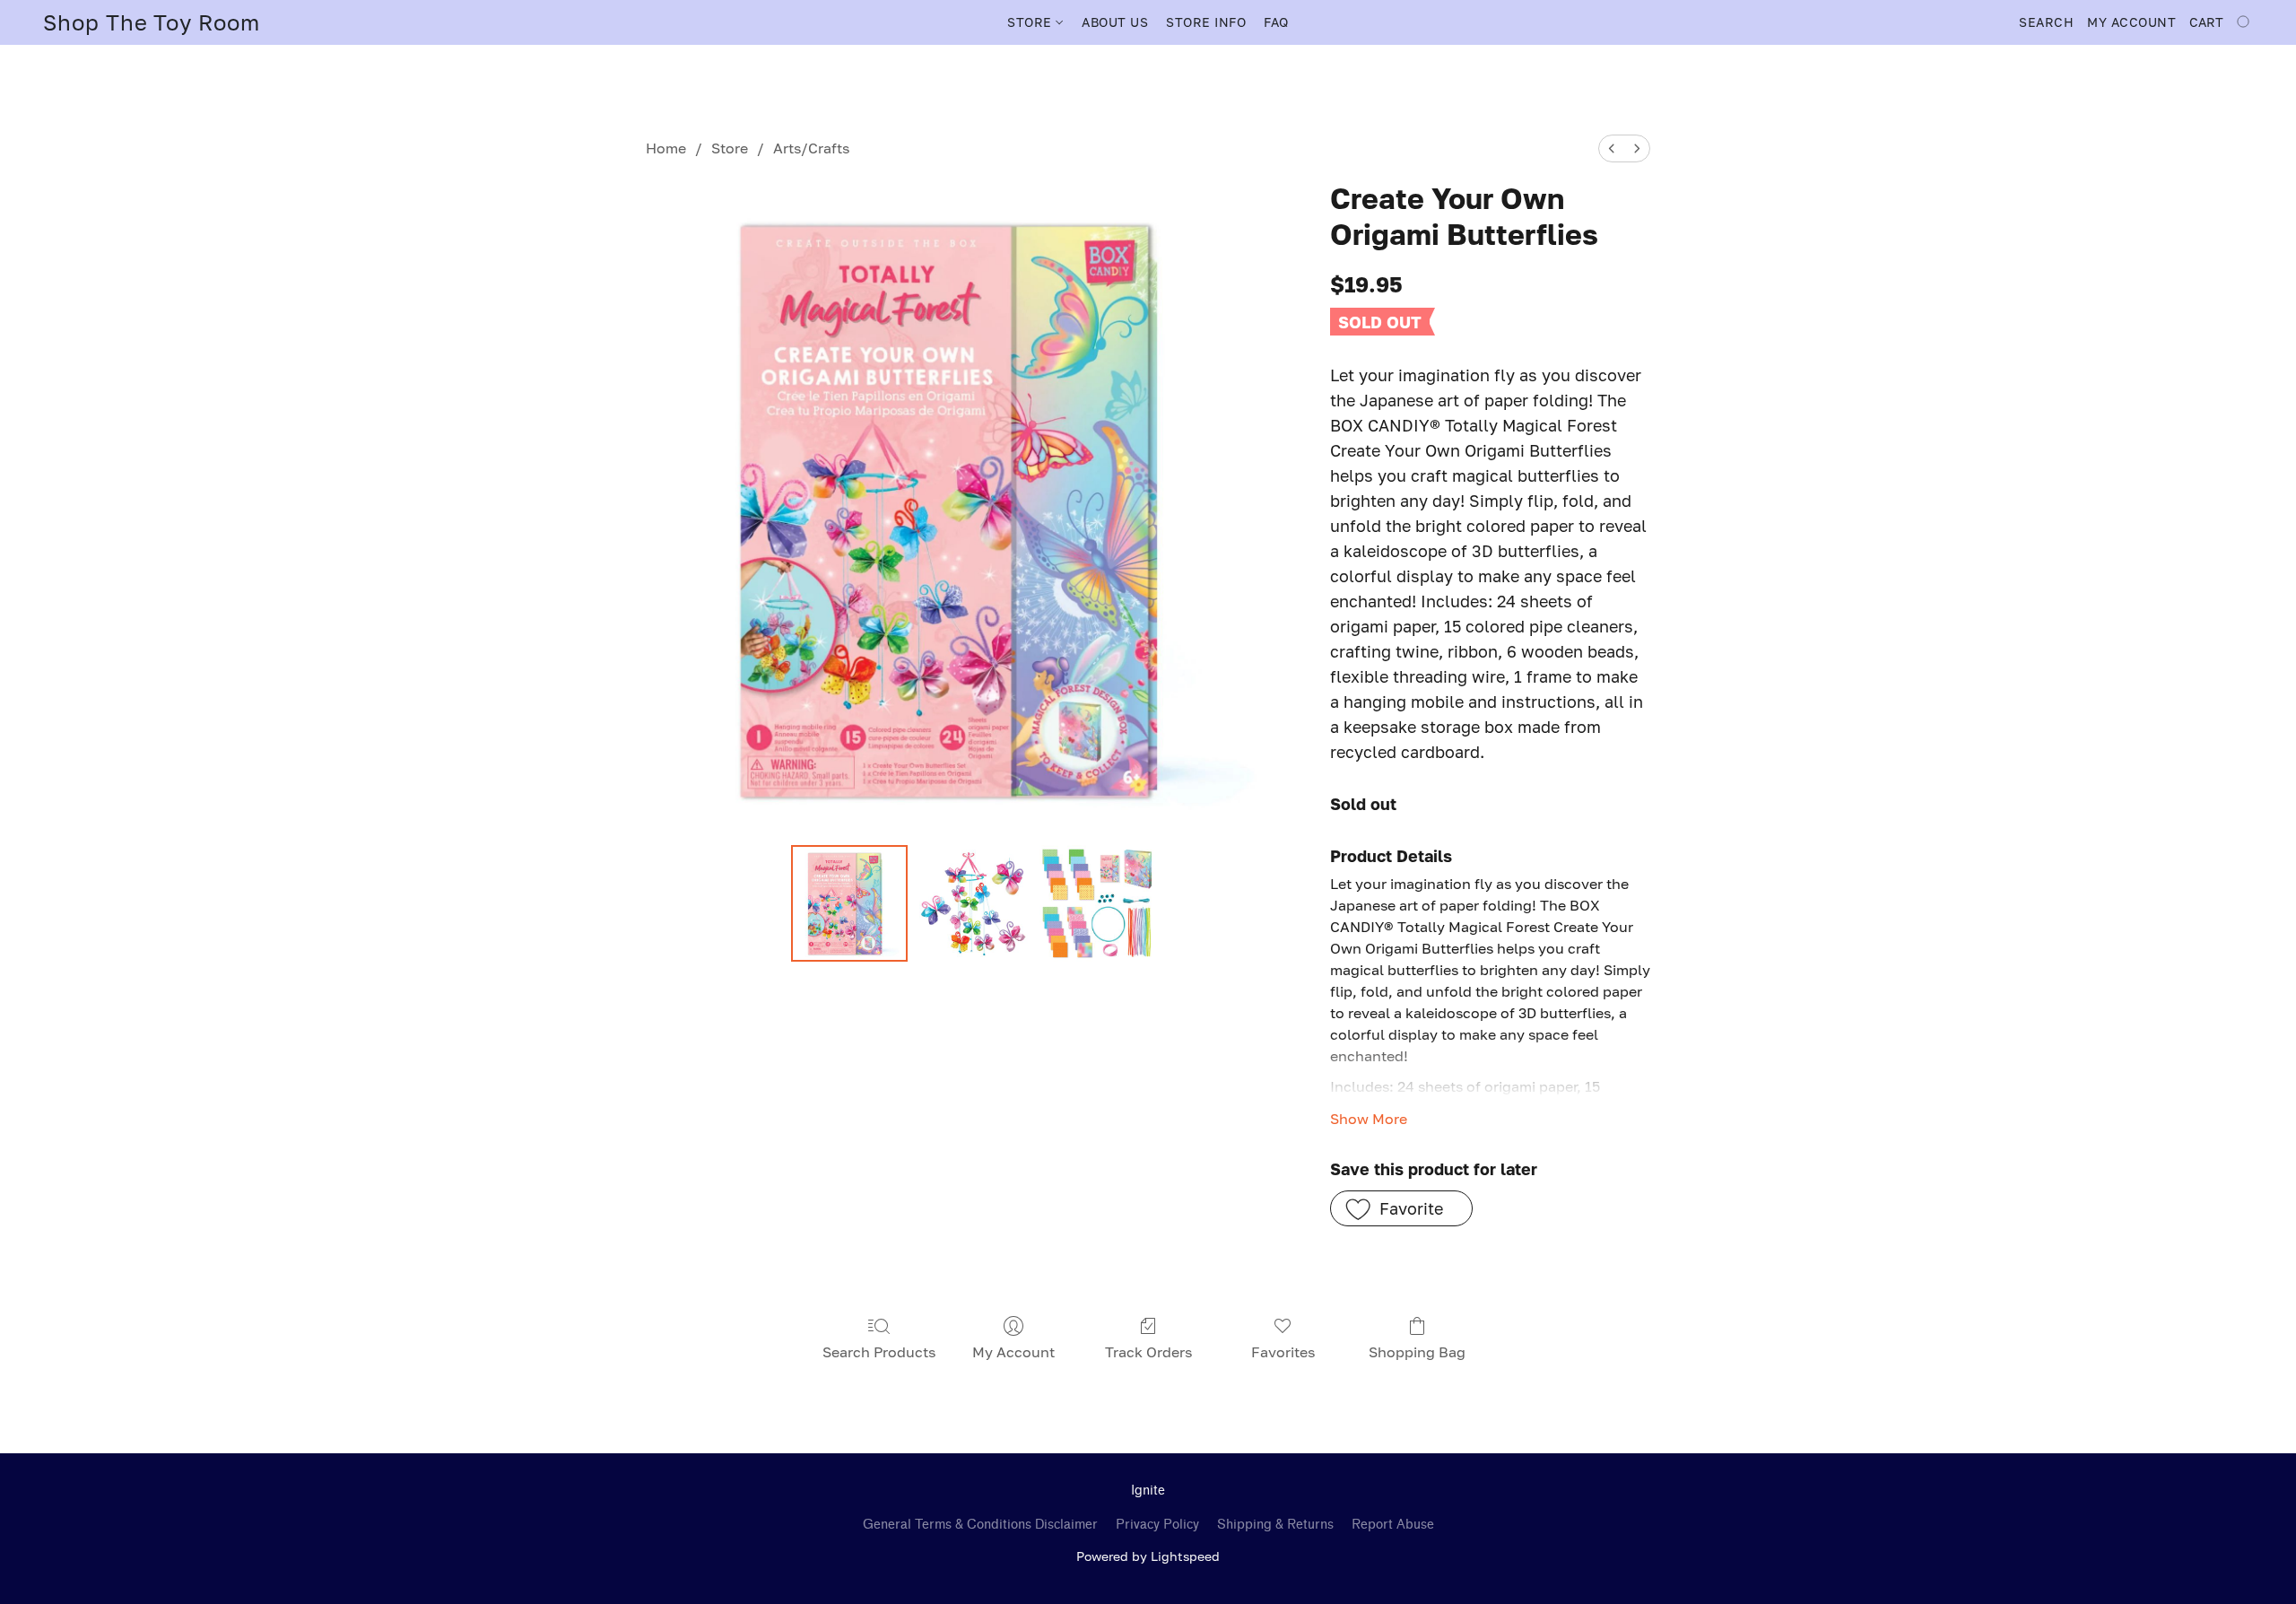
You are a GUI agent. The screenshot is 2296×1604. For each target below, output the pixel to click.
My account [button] (2131, 22)
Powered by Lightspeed (1148, 1556)
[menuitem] (1612, 148)
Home (666, 148)
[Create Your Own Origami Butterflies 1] (973, 903)
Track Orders (1148, 1352)
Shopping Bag (1417, 1352)
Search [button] (2046, 22)
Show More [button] (1369, 1119)
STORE (1031, 22)
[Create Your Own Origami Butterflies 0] (849, 903)
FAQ (1276, 22)
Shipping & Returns (1275, 1525)
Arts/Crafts (811, 148)
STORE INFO (1206, 22)
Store (730, 148)
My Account (1013, 1352)
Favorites (1283, 1352)
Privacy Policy (1157, 1525)
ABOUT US (1115, 22)
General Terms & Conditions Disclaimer (980, 1525)
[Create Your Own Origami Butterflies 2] (1098, 903)
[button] (152, 22)
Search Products (879, 1352)
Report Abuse (1393, 1525)
